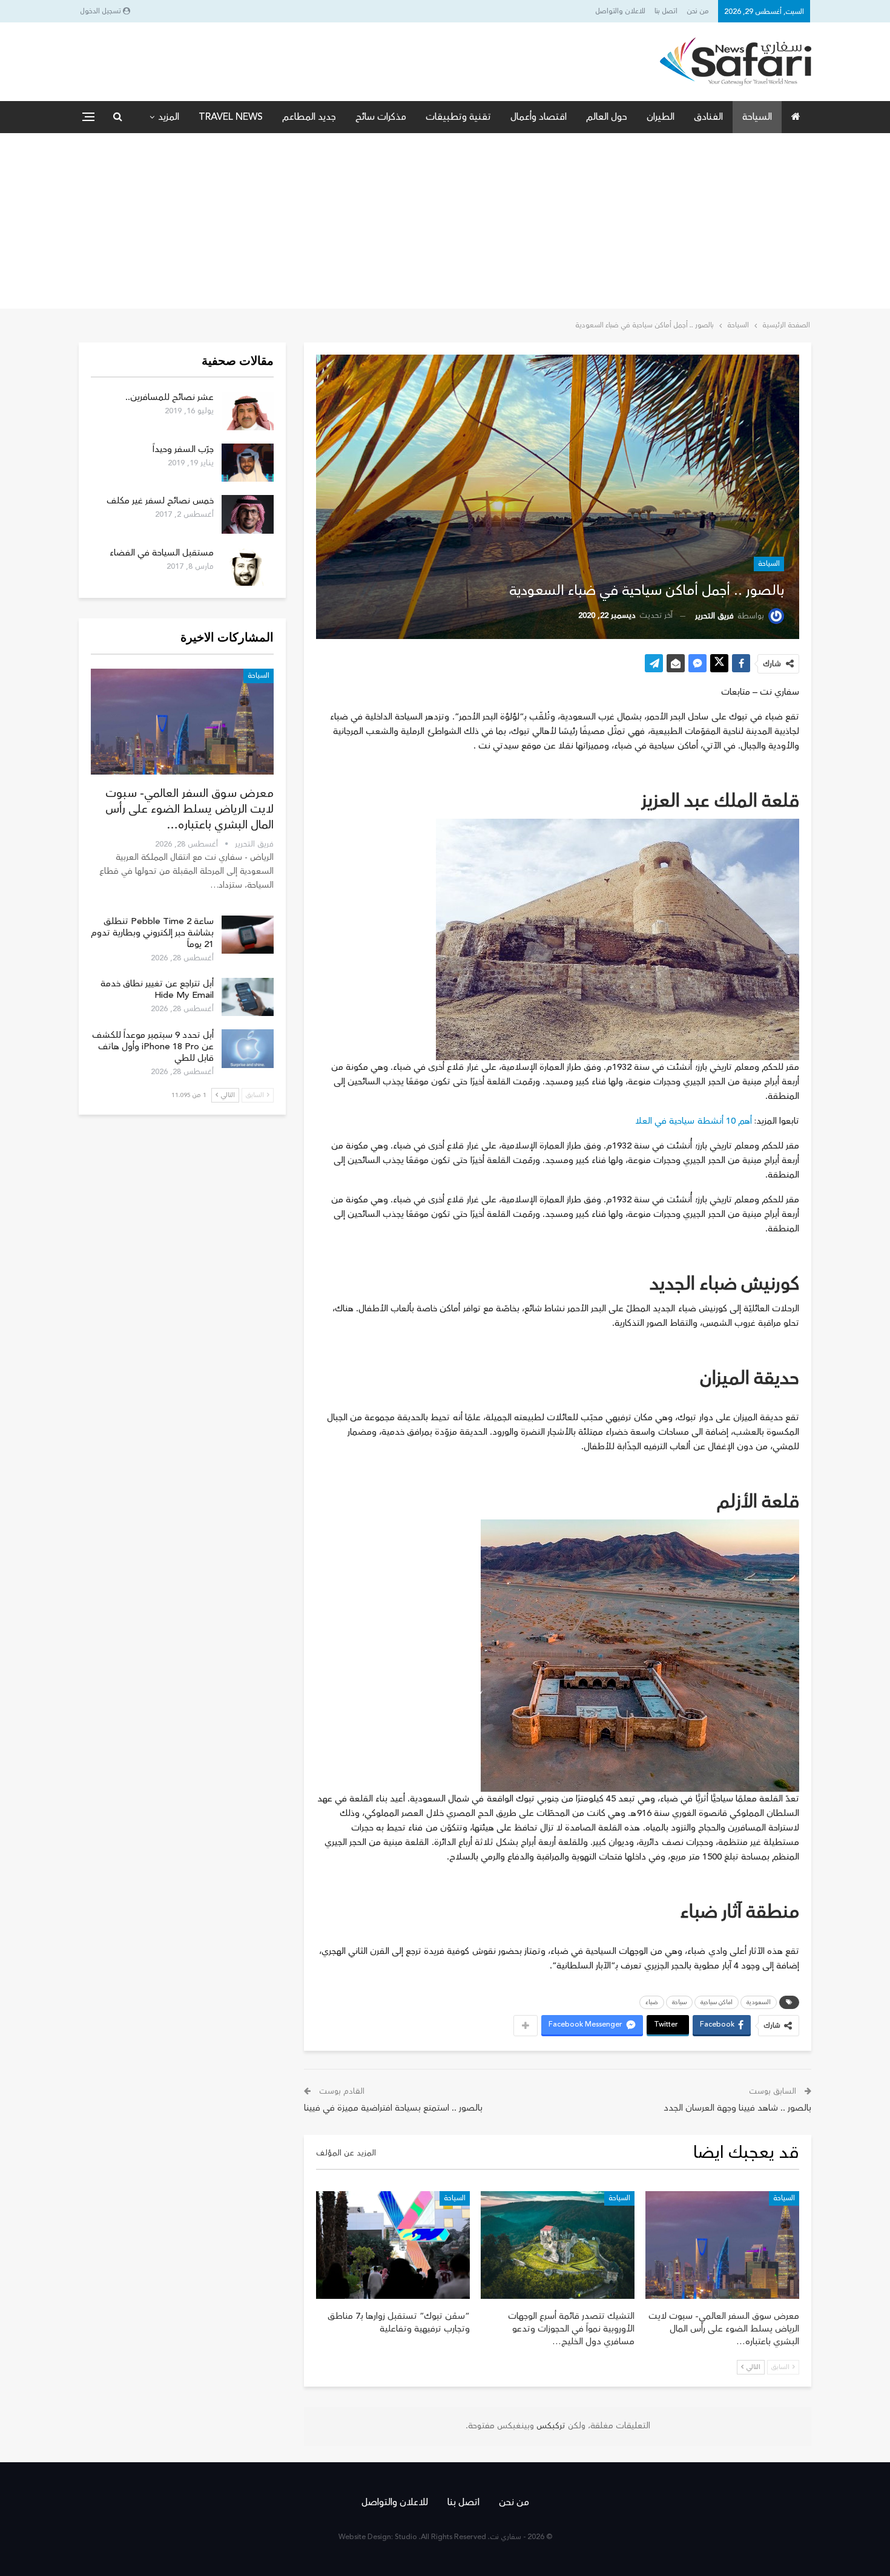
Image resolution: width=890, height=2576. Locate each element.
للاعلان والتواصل (620, 11)
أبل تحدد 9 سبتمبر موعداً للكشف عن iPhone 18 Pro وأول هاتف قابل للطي (153, 1047)
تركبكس (550, 2426)
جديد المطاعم (309, 117)
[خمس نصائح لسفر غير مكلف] (248, 514)
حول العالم (607, 117)
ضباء (652, 2002)
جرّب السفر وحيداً (183, 449)
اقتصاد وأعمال (539, 117)
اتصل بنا (666, 11)
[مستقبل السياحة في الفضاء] (248, 566)
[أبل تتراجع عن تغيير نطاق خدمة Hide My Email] (248, 997)
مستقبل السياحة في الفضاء (162, 553)
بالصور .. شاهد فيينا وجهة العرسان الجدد (737, 2108)
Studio (406, 2537)
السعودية (759, 2002)
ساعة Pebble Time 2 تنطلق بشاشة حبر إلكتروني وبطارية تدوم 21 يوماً (152, 933)
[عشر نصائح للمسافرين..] (248, 411)
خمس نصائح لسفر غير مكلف (160, 501)
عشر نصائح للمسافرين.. (170, 397)
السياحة (757, 117)
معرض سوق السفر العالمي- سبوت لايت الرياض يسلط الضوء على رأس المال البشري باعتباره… (190, 809)
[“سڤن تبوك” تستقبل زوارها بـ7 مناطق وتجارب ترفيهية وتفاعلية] (393, 2245)
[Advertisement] (445, 224)
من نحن (698, 11)
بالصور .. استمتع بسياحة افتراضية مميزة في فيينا (393, 2108)
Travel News (231, 117)
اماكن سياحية (717, 2002)
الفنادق (708, 117)
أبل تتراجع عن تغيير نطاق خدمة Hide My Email (157, 989)
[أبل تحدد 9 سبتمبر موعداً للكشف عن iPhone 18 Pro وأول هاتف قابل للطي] (248, 1049)
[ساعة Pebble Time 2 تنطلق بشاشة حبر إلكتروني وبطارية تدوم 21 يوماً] (248, 935)
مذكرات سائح (381, 117)
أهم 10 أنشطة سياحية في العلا (694, 1121)
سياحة (679, 2002)
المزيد (169, 117)
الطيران (661, 117)
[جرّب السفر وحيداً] (248, 463)
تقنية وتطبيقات (458, 117)
